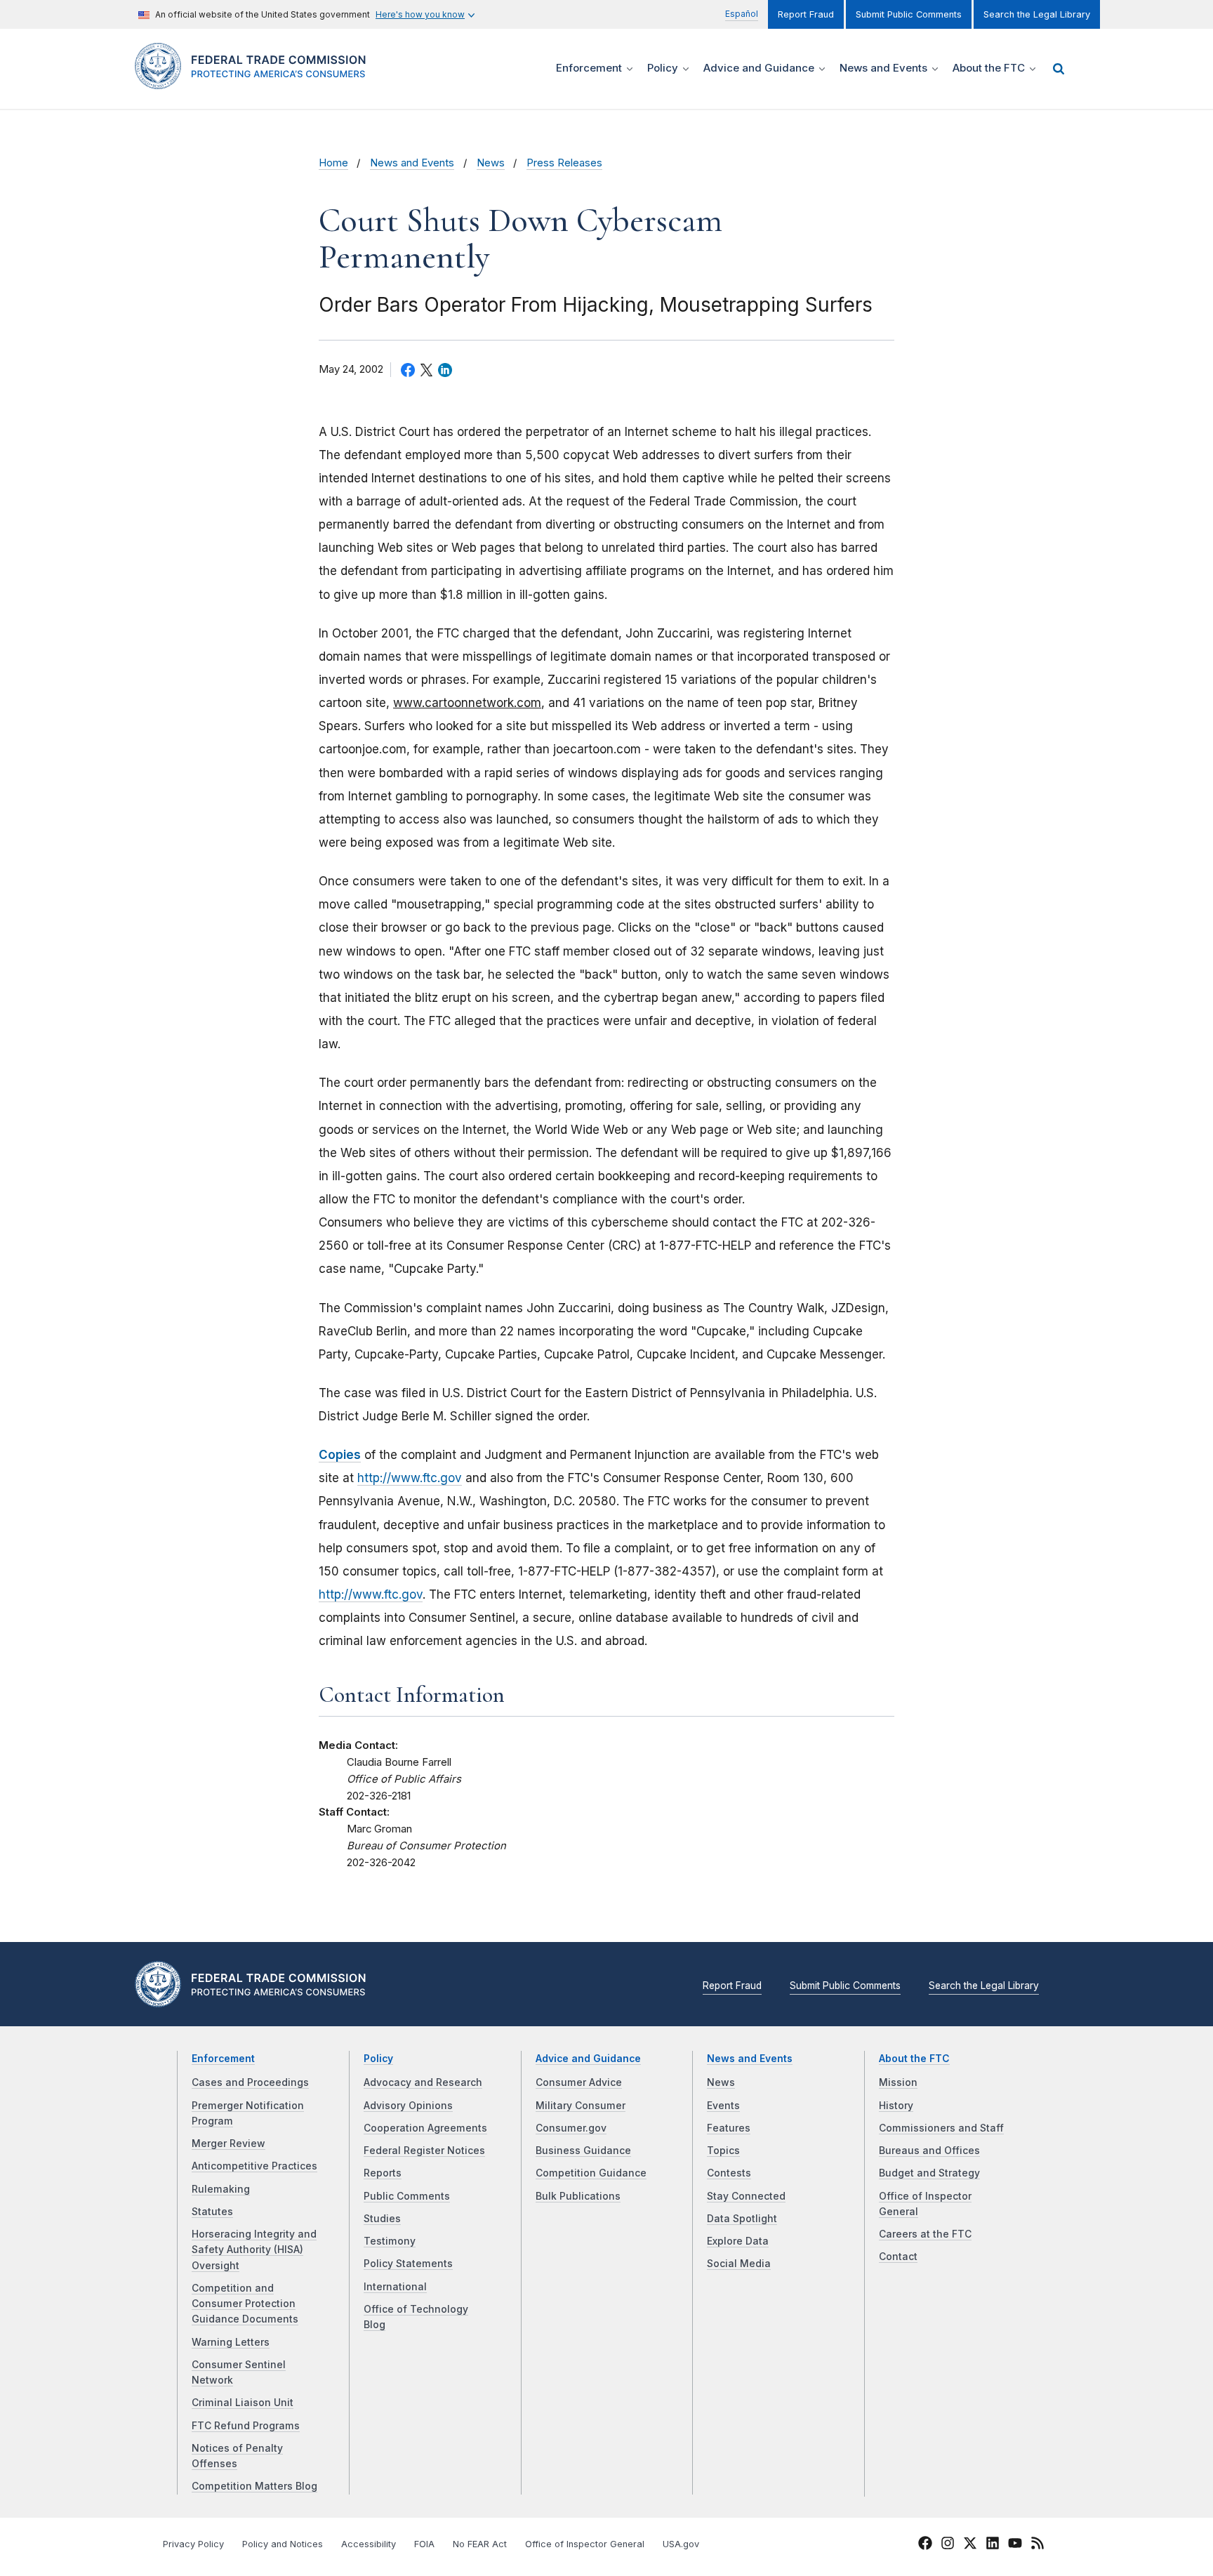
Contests (729, 2173)
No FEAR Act (480, 2544)
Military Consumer (581, 2106)
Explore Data (738, 2241)
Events (723, 2106)
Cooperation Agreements (425, 2128)
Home (333, 163)
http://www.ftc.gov (410, 1478)
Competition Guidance (591, 2173)
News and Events (412, 163)
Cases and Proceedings (250, 2082)
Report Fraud (806, 14)
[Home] (256, 81)
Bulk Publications (578, 2196)
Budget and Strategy (929, 2173)
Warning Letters (231, 2342)
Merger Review (228, 2144)
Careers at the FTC (925, 2234)
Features (729, 2128)
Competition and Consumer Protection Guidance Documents (245, 2304)
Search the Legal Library (1037, 14)
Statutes (212, 2212)
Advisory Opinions (408, 2106)
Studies (382, 2219)
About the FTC (914, 2059)
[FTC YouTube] (1015, 2545)
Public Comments (407, 2196)
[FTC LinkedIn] (993, 2545)
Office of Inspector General (585, 2544)
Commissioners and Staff (941, 2128)
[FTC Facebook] (925, 2545)
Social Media (739, 2264)
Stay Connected (746, 2196)
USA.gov (681, 2544)
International (395, 2287)
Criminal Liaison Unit (243, 2403)
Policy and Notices (283, 2544)
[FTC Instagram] (948, 2545)
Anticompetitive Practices (254, 2166)
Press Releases (564, 163)
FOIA (424, 2544)
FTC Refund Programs (246, 2426)
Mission (898, 2082)
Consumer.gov (571, 2128)
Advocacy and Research (423, 2082)
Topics (723, 2151)
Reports (383, 2173)
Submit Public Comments (909, 14)
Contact (898, 2257)
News (491, 163)
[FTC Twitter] (970, 2542)
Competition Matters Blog (254, 2486)
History (896, 2106)
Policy (378, 2059)
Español (742, 14)
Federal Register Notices (424, 2151)
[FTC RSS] (1038, 2545)
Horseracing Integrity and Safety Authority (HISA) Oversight (254, 2250)
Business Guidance (583, 2151)
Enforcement (223, 2059)
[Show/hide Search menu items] (1059, 69)
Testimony (390, 2241)
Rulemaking (221, 2189)
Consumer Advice (579, 2082)
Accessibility (369, 2544)
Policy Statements (408, 2264)
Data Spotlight (742, 2219)
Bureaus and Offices (929, 2151)
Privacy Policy (193, 2544)
